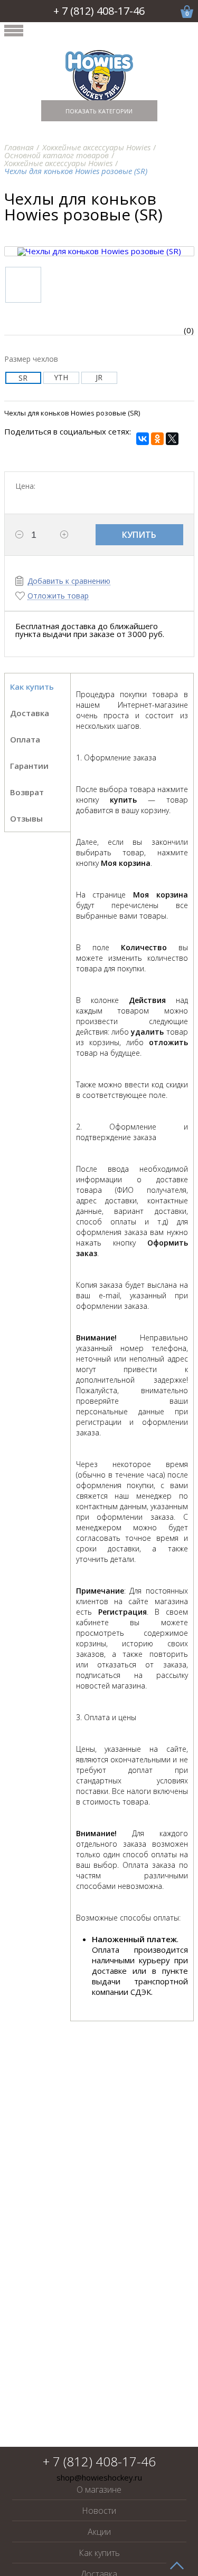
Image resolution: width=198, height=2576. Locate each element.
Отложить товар (58, 596)
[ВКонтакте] (143, 439)
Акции (99, 2532)
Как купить (99, 2553)
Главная (19, 147)
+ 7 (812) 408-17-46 (99, 11)
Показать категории (99, 111)
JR (99, 377)
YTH (61, 377)
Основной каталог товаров (56, 155)
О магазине (99, 2490)
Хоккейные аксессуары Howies (96, 147)
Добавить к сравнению (69, 581)
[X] (172, 439)
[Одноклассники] (157, 439)
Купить (139, 535)
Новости (99, 2511)
